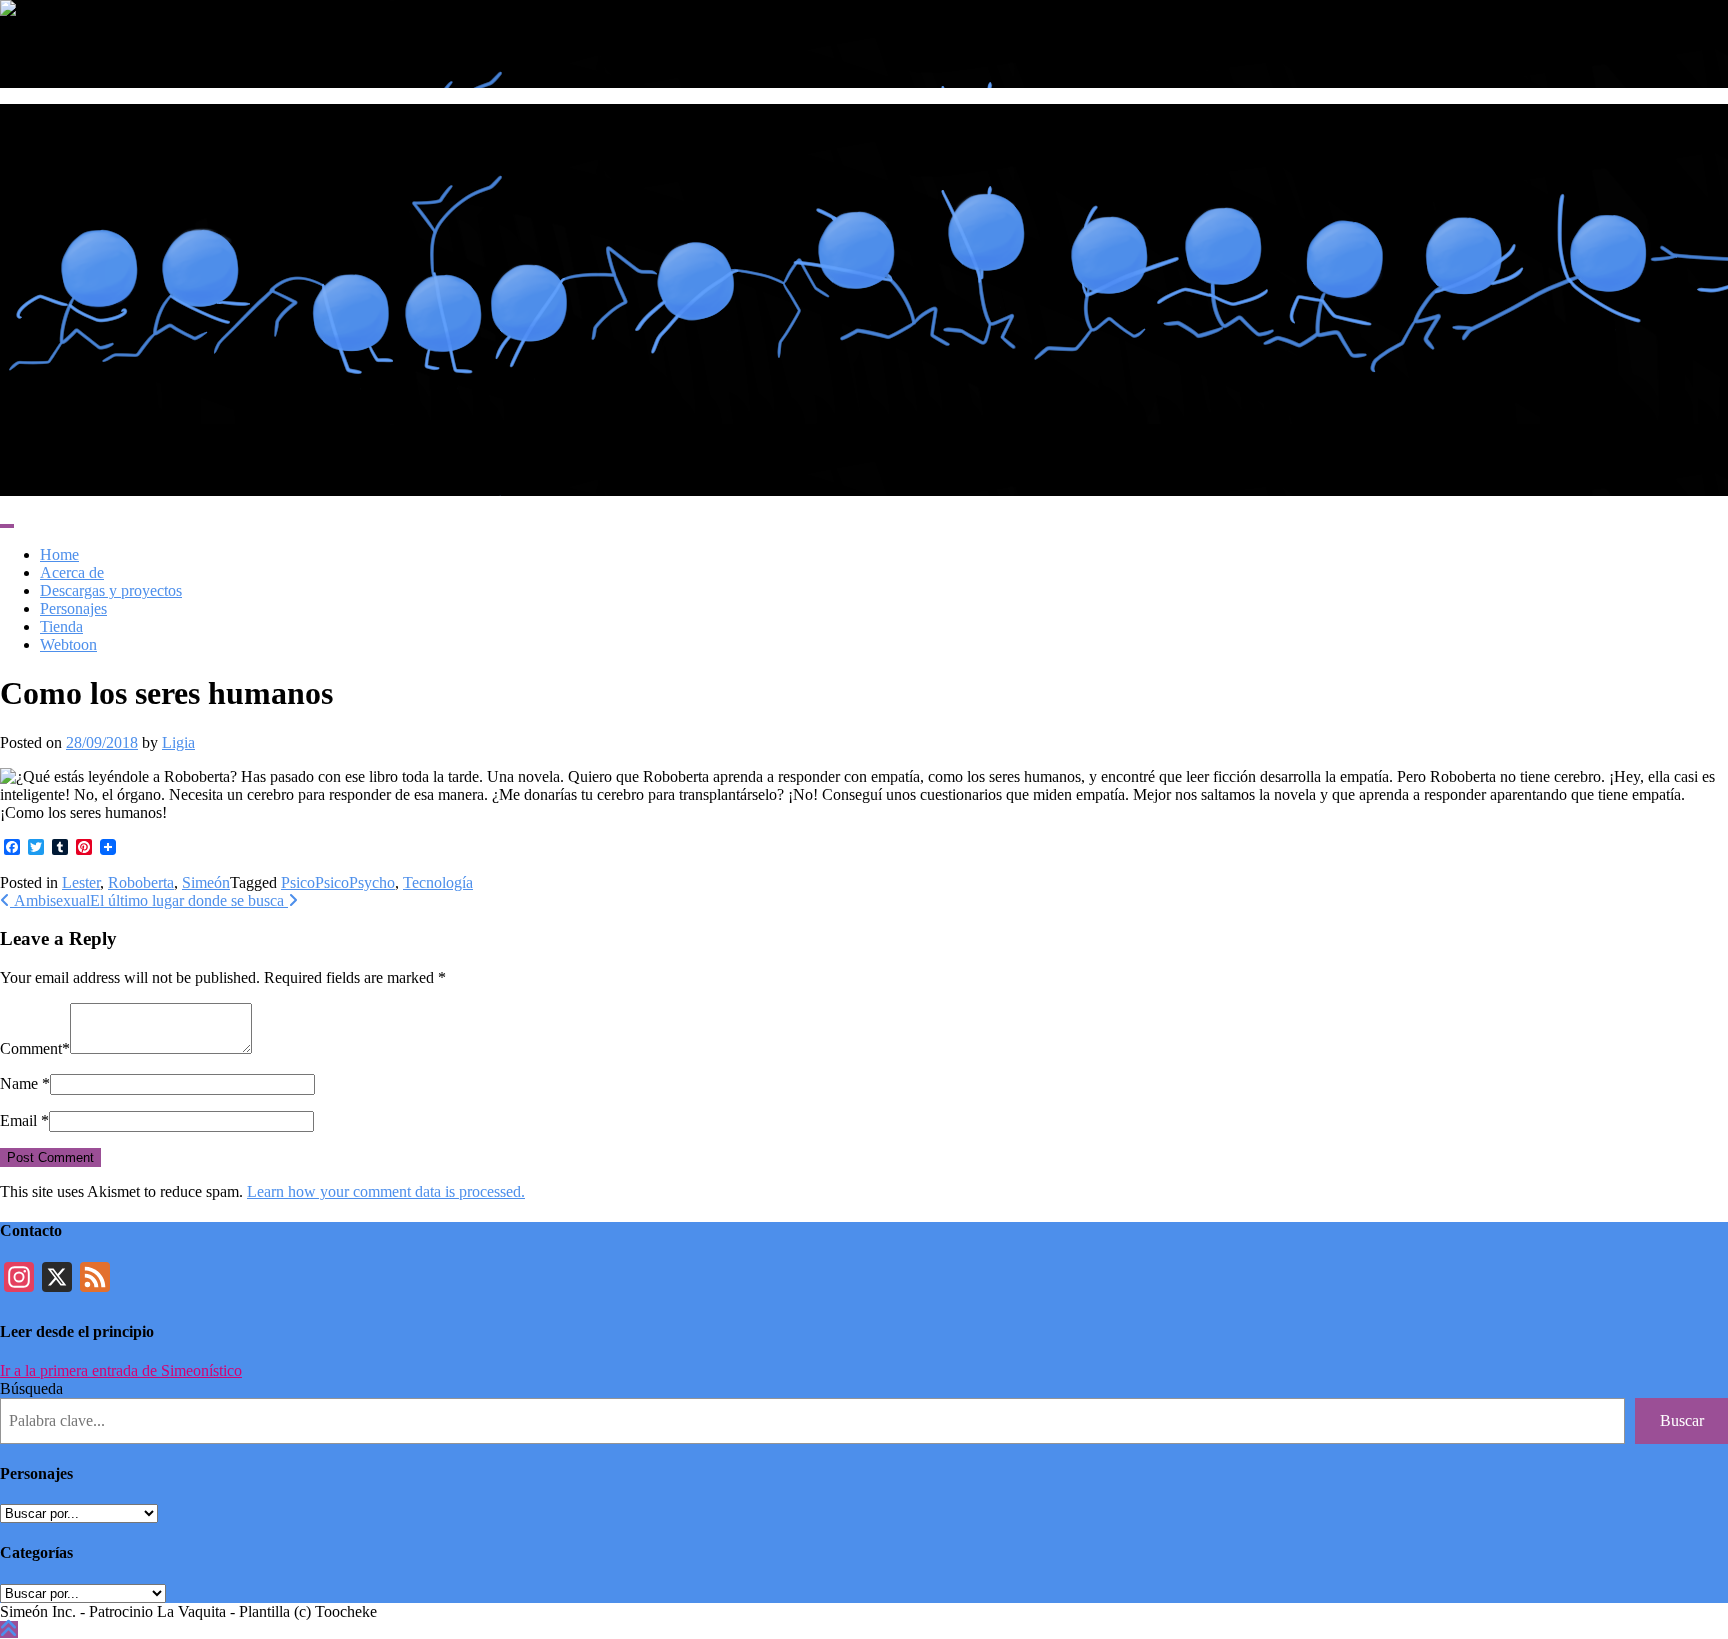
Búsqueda (31, 1388)
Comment (31, 1048)
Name (19, 1083)
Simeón (206, 882)
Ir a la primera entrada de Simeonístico (121, 1370)
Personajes (73, 608)
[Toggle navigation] (7, 526)
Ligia (178, 742)
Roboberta (141, 882)
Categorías (36, 1552)
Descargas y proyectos (111, 590)
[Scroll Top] (9, 1629)
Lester (81, 882)
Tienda (61, 626)
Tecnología (438, 882)
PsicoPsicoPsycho (338, 882)
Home (59, 554)
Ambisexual (50, 900)
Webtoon (68, 644)
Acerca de (72, 572)
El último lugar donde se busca (189, 900)
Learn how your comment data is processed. (386, 1191)
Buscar (1682, 1420)
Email (18, 1120)
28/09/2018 (102, 742)
